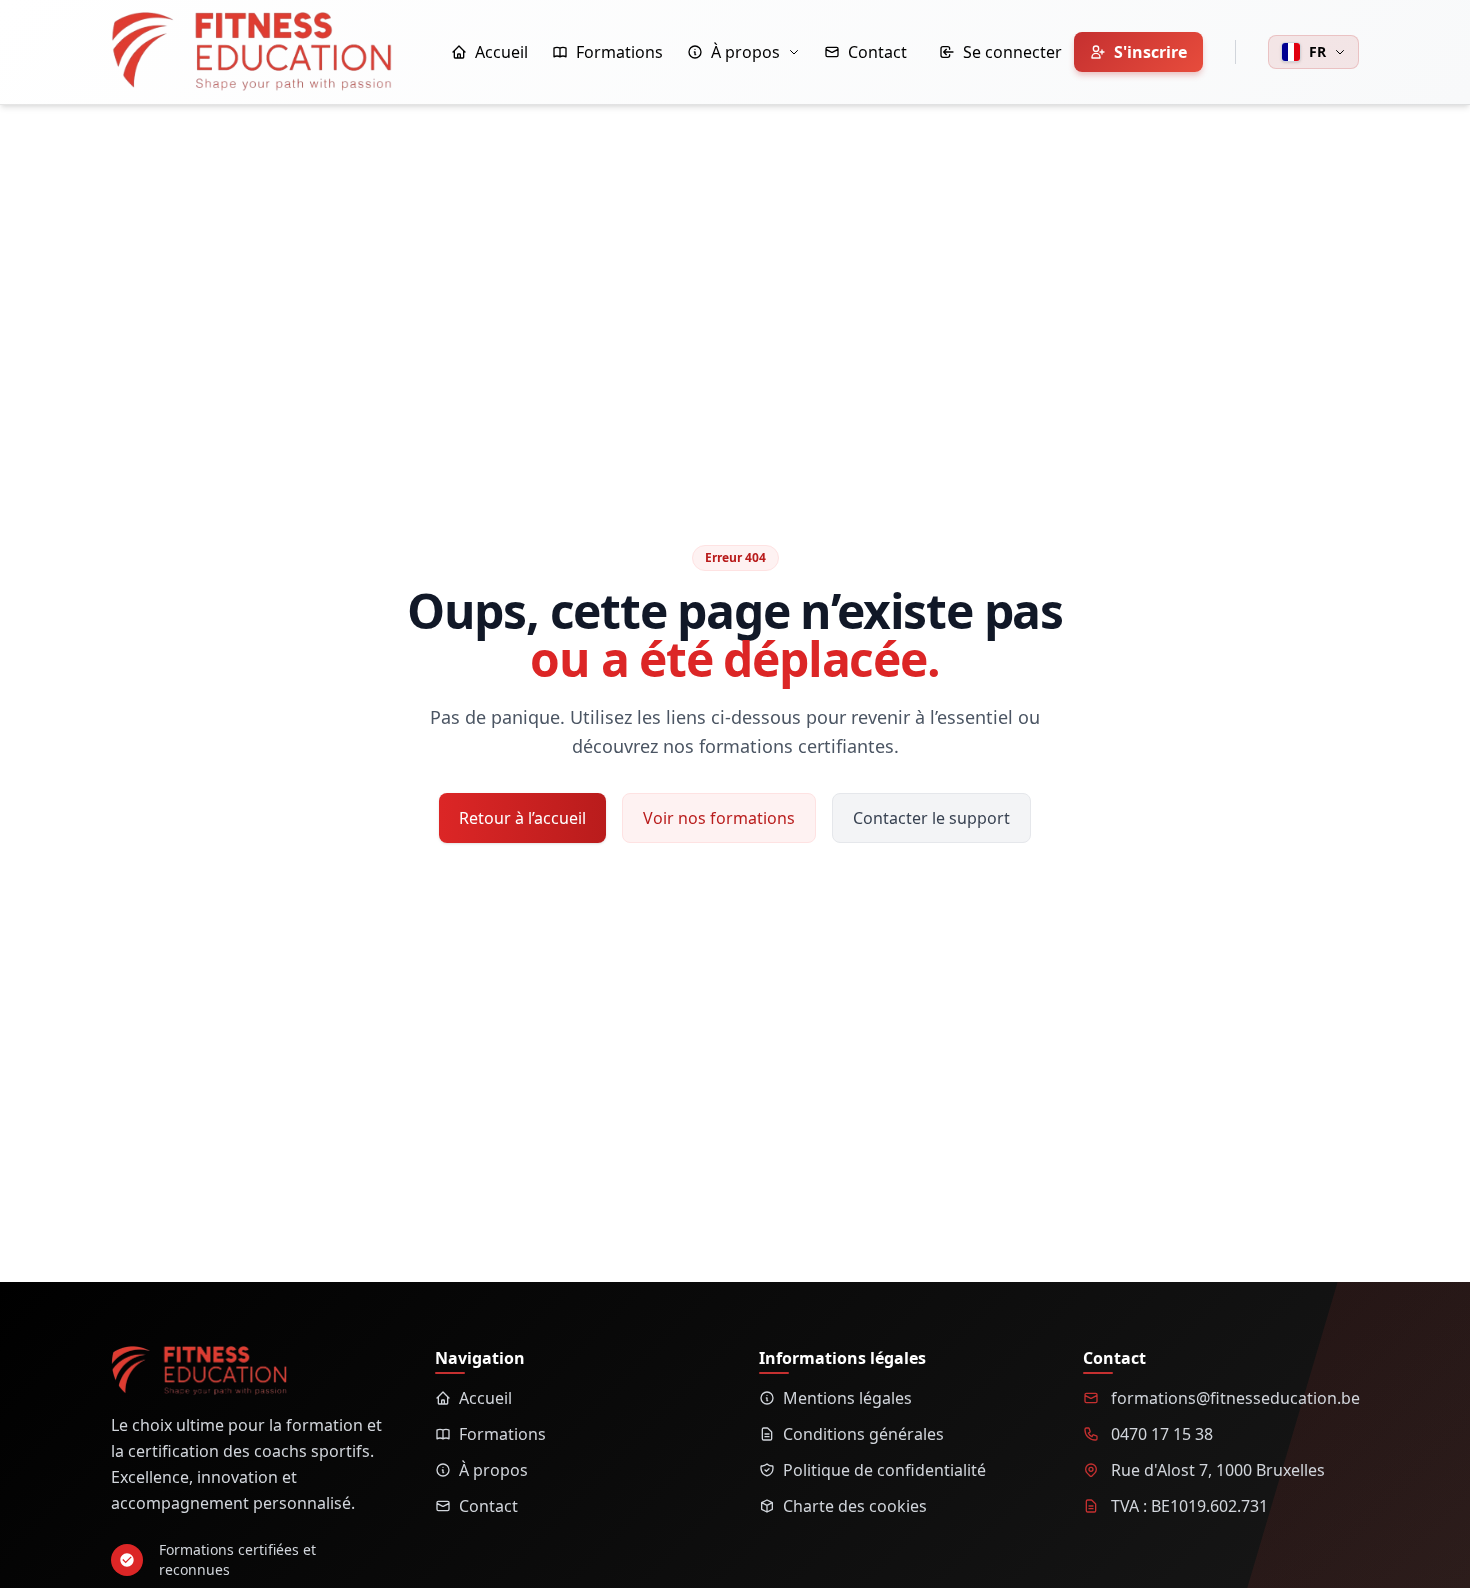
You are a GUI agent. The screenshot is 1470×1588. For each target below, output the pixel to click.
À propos (493, 1470)
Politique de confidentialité (884, 1470)
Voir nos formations (719, 818)
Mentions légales (847, 1398)
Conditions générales (863, 1434)
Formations (502, 1434)
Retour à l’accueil (522, 818)
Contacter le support (931, 818)
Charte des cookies (855, 1506)
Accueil (485, 1398)
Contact (488, 1506)
